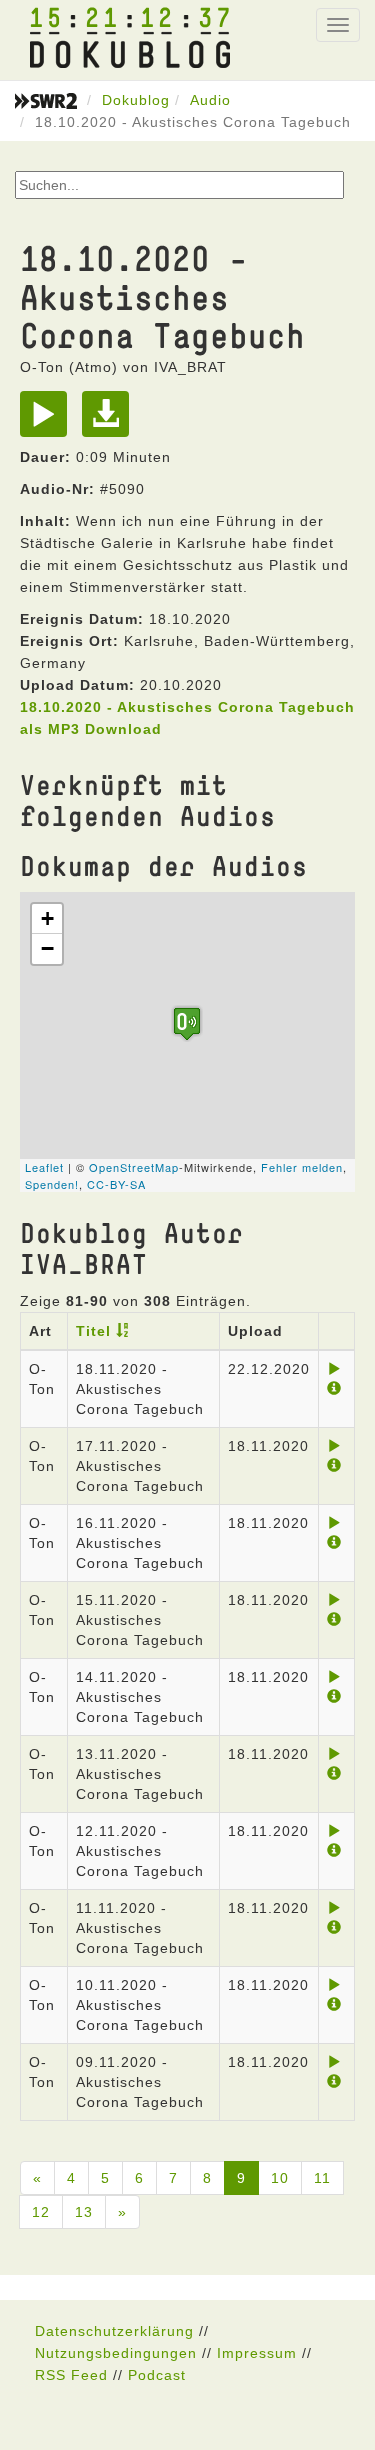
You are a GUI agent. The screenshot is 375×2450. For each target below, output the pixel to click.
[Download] (110, 421)
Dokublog (136, 100)
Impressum (257, 2353)
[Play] (48, 421)
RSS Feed (71, 2375)
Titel (93, 1331)
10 (280, 2178)
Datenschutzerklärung (114, 2331)
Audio (210, 100)
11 (322, 2178)
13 (84, 2212)
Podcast (157, 2375)
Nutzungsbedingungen (116, 2353)
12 (41, 2212)
